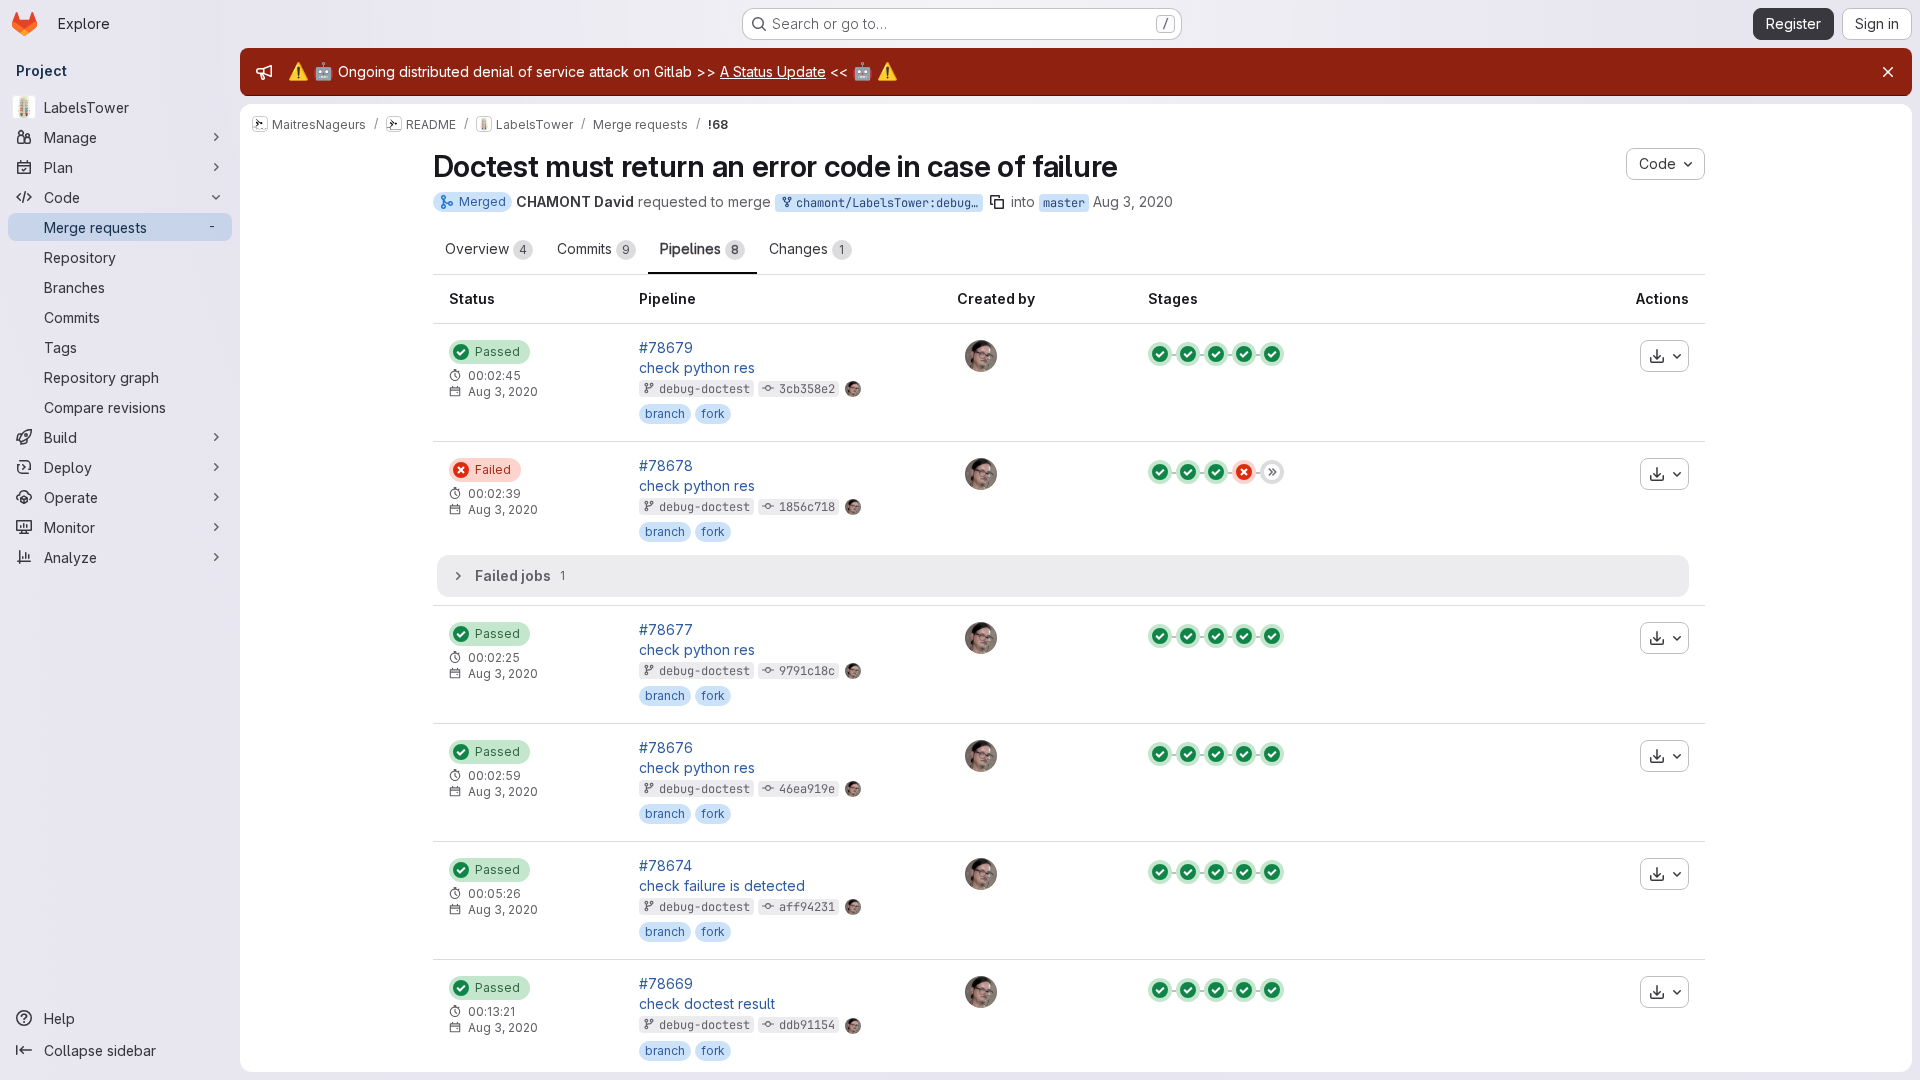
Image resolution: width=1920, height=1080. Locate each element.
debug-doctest (704, 389)
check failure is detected (722, 886)
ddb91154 (807, 1025)
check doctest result (707, 1004)
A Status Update (773, 71)
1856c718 (807, 507)
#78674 (665, 866)
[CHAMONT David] (981, 356)
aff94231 (807, 907)
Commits (593, 248)
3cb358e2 (807, 389)
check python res (697, 368)
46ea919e (807, 789)
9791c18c (807, 671)
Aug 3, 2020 (1133, 201)
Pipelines (699, 248)
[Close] (1888, 72)
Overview (486, 248)
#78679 (666, 348)
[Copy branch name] (997, 202)
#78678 (666, 466)
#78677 (666, 630)
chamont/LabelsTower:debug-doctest (886, 203)
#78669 (666, 984)
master (1064, 203)
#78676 (666, 748)
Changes (807, 248)
